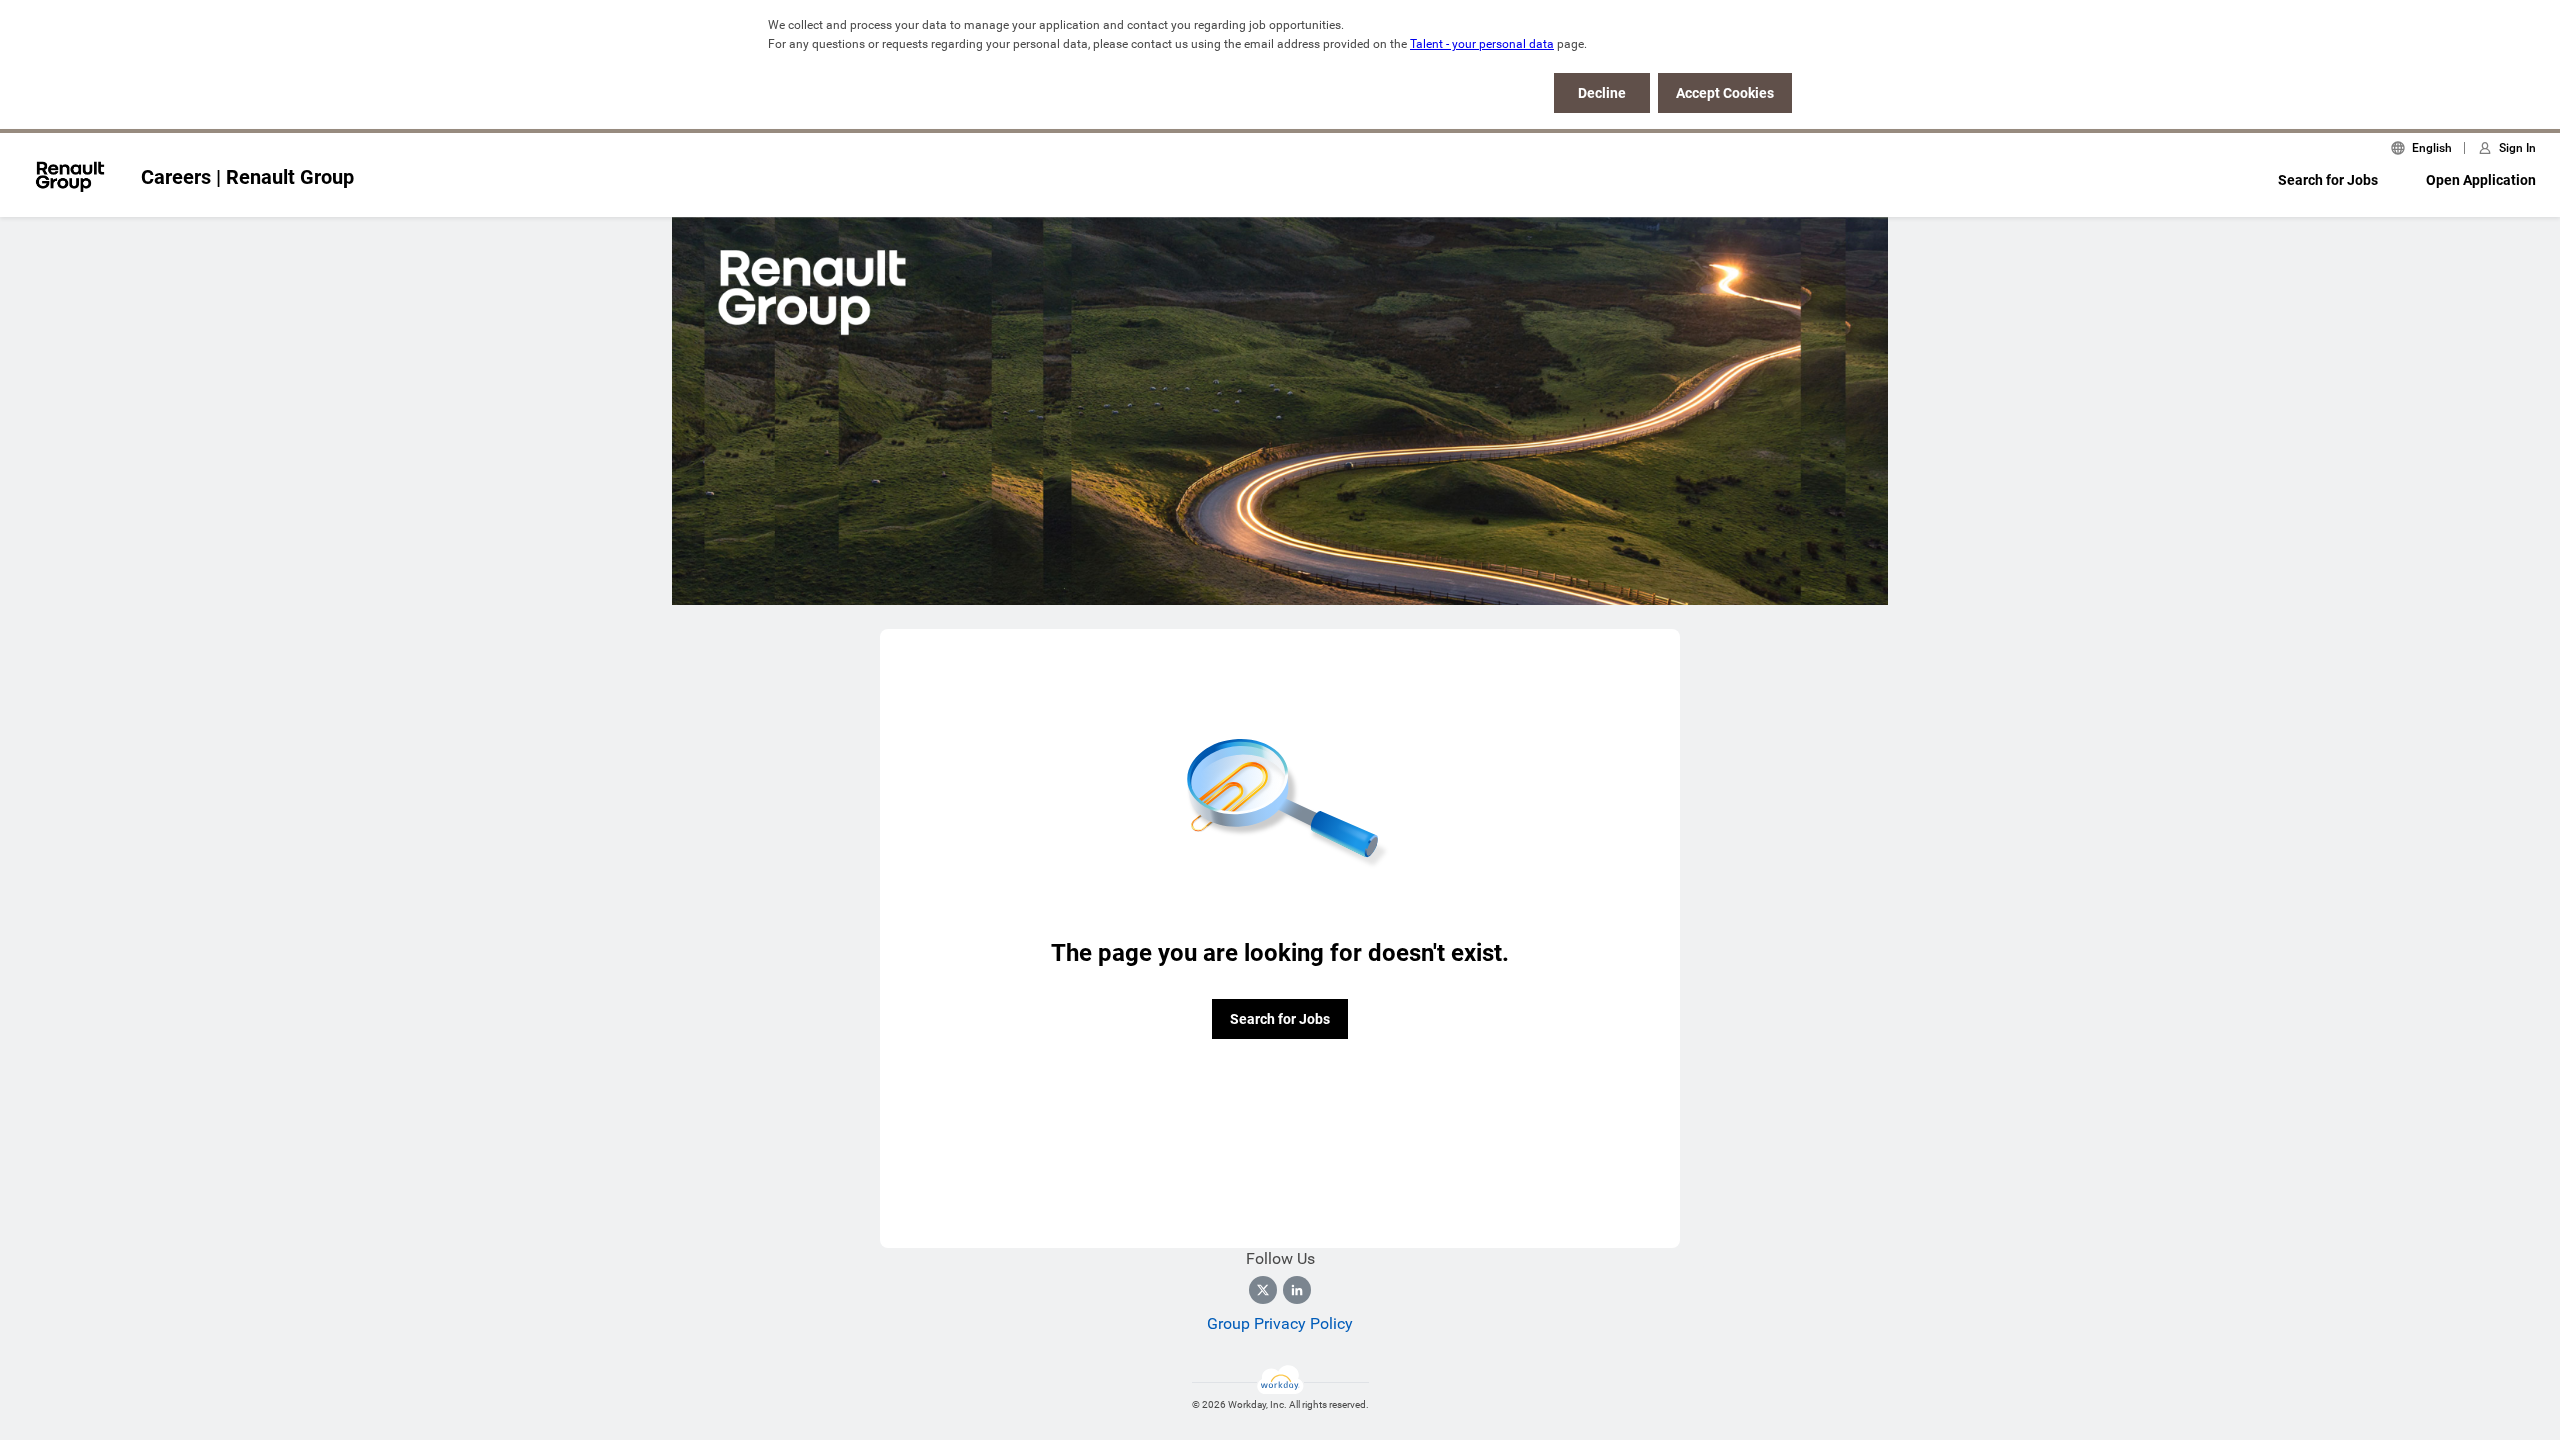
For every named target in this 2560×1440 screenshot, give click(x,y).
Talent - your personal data (1482, 44)
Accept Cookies (1725, 93)
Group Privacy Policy (1280, 1323)
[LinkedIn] (1297, 1290)
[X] (1263, 1290)
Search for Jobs (2328, 180)
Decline (1602, 93)
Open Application (2481, 180)
